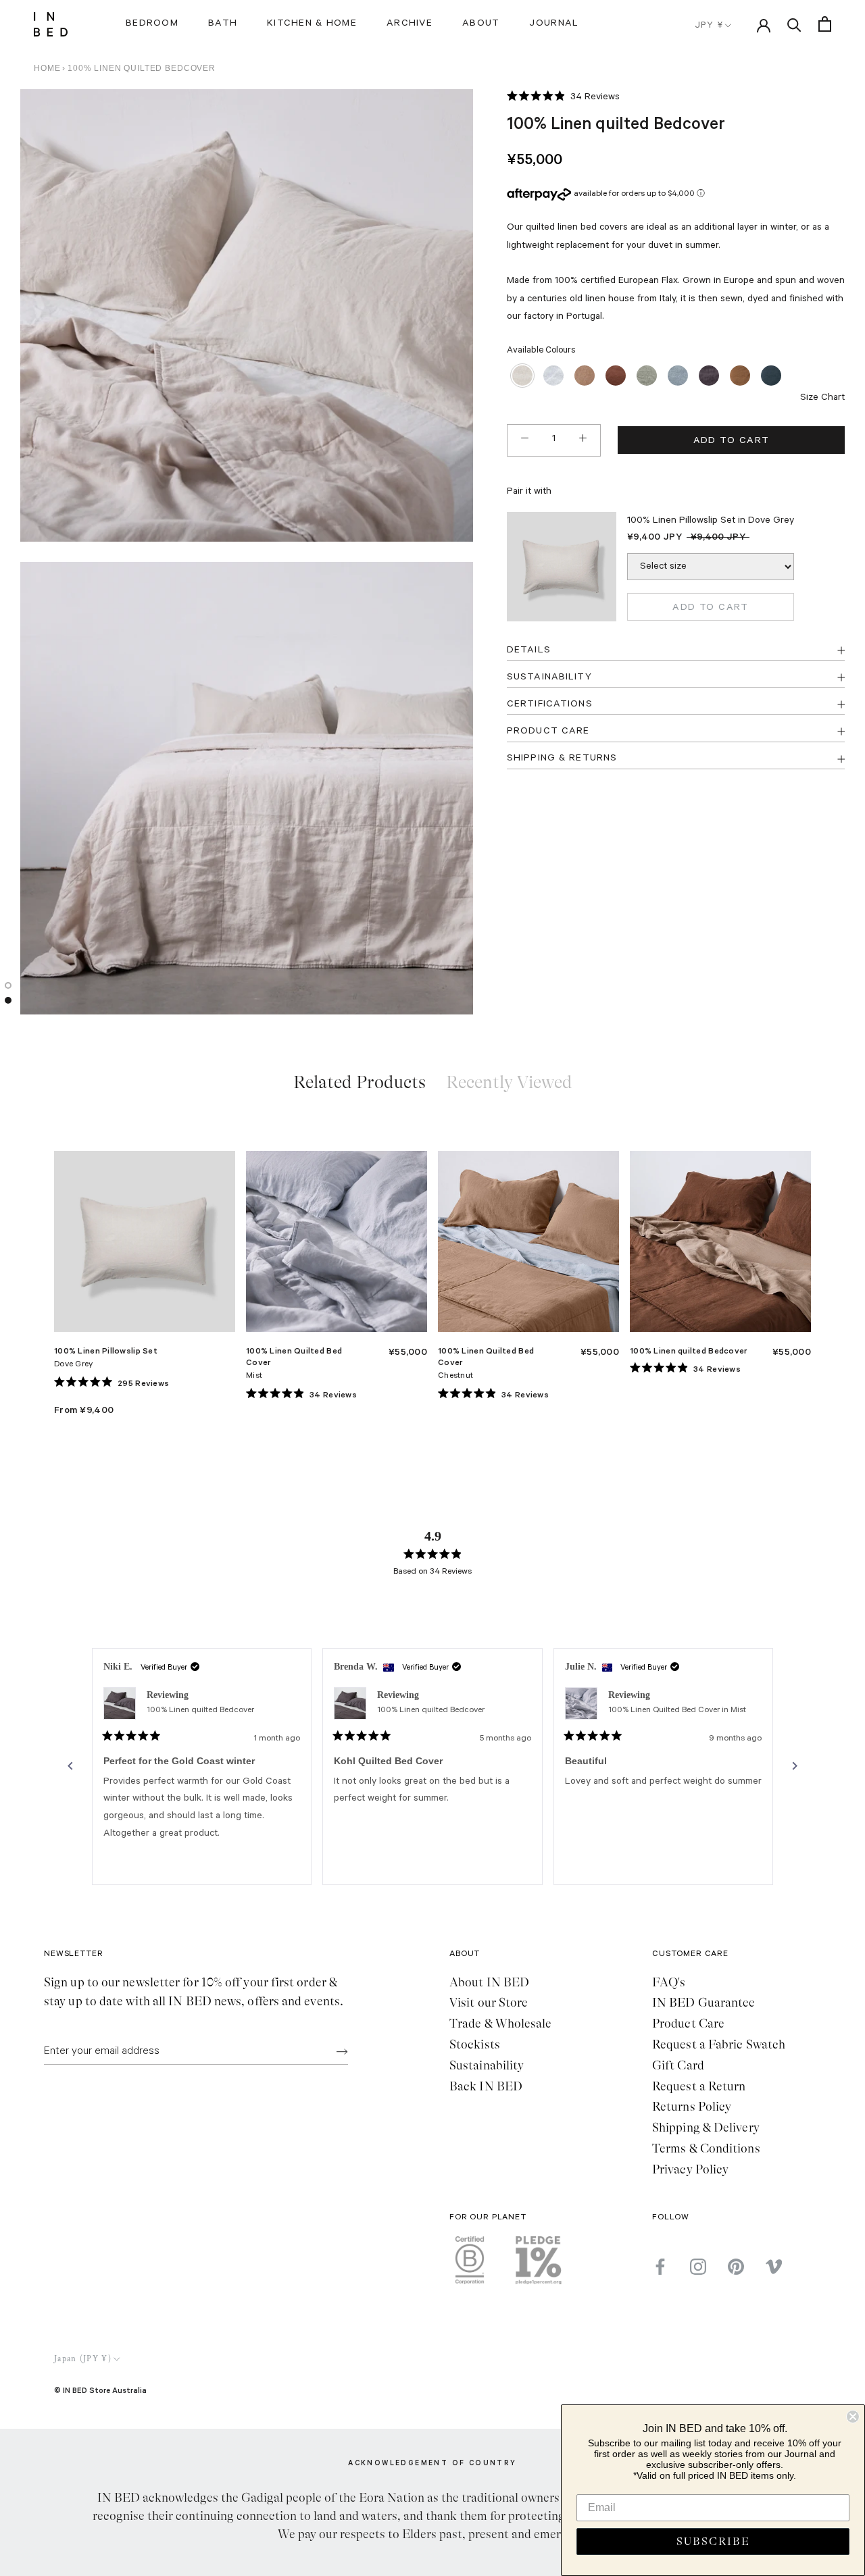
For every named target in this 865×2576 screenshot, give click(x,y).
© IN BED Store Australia (100, 2390)
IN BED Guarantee (703, 2003)
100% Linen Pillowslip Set (106, 1350)
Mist (254, 1376)
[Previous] (70, 1766)
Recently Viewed (509, 1082)
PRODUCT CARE (548, 731)
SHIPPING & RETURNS (562, 758)
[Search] (794, 24)
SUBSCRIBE (713, 2542)
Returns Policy (692, 2107)
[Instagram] (698, 2267)
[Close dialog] (853, 2417)
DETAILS (529, 650)
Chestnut (455, 1376)
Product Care (688, 2024)
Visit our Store (489, 2003)
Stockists (475, 2044)
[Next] (795, 1766)
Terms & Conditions (706, 2148)
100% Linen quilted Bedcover (689, 1350)
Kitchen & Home (312, 24)
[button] (563, 98)
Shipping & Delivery (706, 2128)
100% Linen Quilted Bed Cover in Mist (677, 1711)
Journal (554, 24)
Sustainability (487, 2065)
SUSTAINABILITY (549, 677)
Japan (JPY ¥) (83, 2359)
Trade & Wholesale (501, 2024)
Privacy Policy (690, 2169)
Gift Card (678, 2065)
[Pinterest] (736, 2267)
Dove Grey (74, 1365)
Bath (223, 24)
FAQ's (669, 1982)
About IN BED (489, 1982)
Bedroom (152, 24)
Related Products (360, 1082)
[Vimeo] (774, 2267)
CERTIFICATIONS (550, 704)
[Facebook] (660, 2267)
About (481, 24)
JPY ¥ (709, 26)
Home (47, 68)
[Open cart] (825, 24)
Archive (410, 24)
